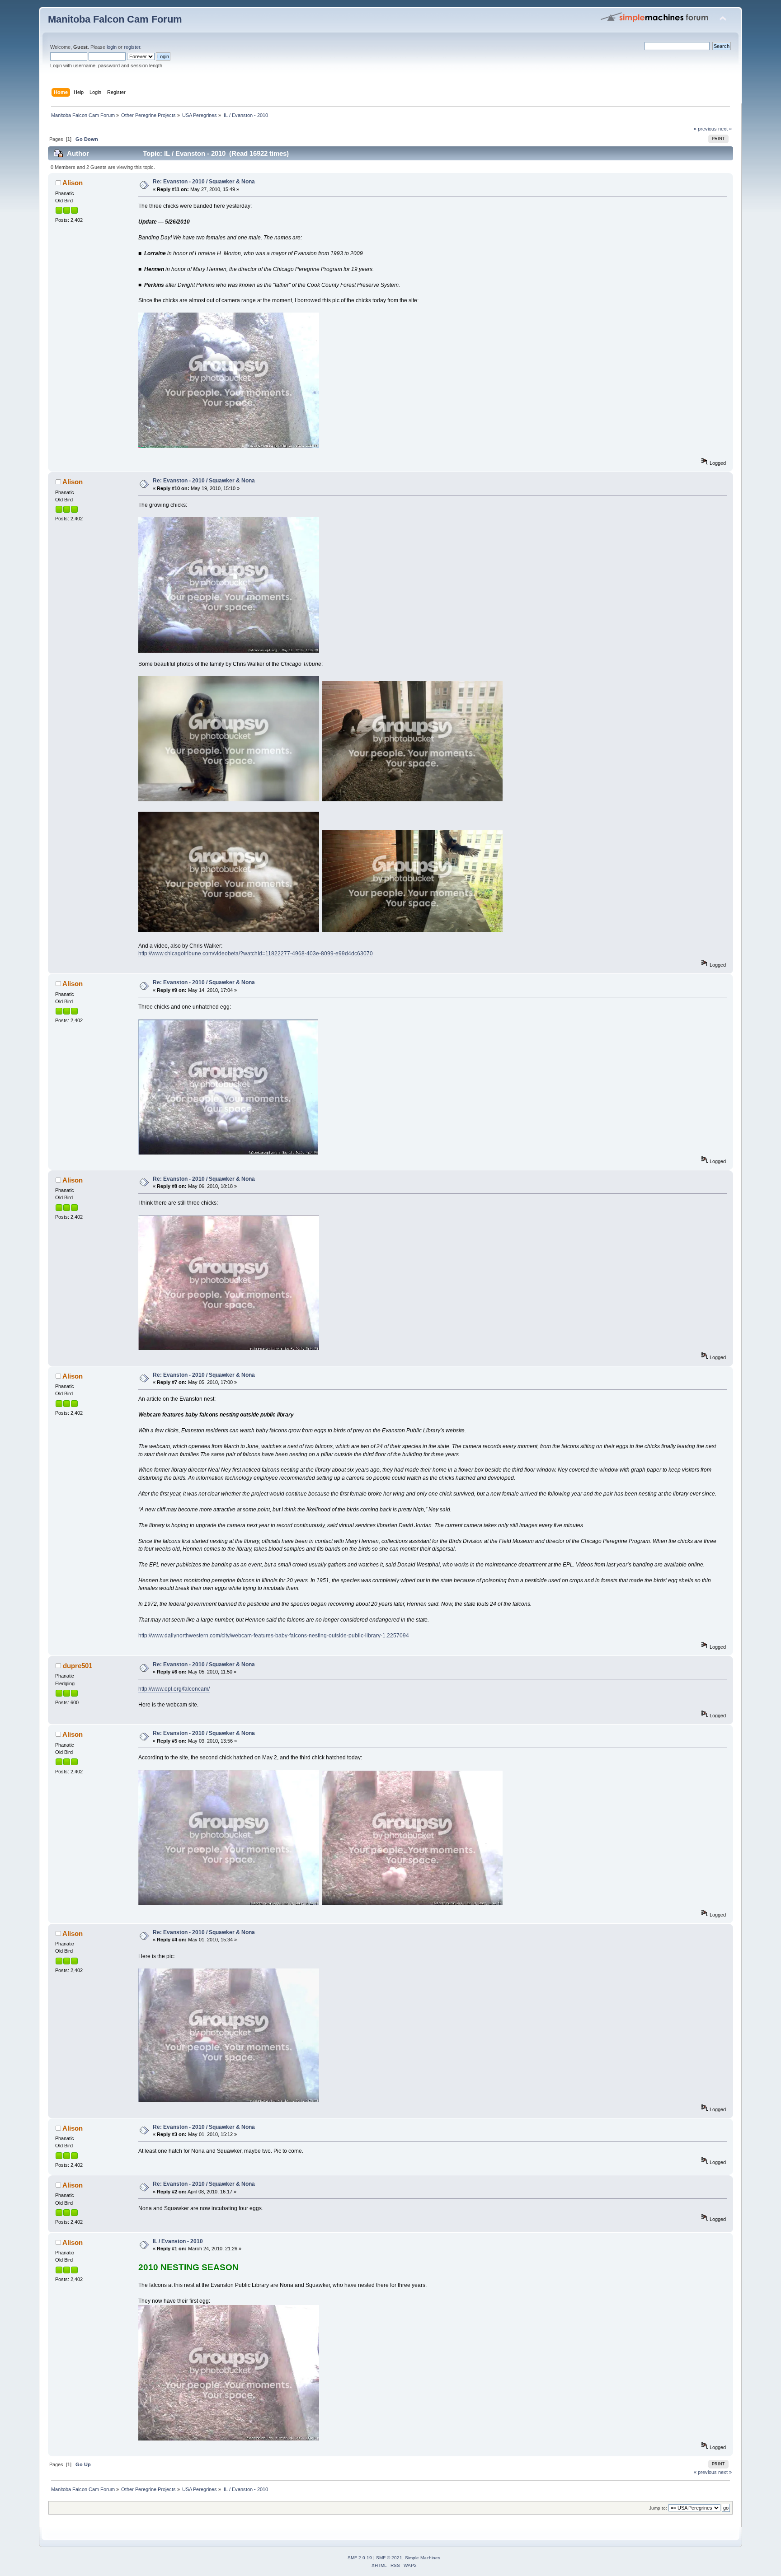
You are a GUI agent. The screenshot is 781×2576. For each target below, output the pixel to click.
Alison (73, 183)
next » (725, 129)
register (132, 47)
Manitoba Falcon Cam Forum (115, 19)
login (112, 47)
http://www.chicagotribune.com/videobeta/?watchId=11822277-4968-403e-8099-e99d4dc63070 (256, 954)
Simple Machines (423, 2558)
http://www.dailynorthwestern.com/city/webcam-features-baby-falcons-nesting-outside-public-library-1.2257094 (274, 1636)
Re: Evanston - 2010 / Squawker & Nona (204, 182)
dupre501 (78, 1666)
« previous (705, 129)
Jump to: (658, 2508)
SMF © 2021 (389, 2558)
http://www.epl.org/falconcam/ (174, 1689)
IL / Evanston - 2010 (178, 2241)
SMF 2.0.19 (360, 2558)
